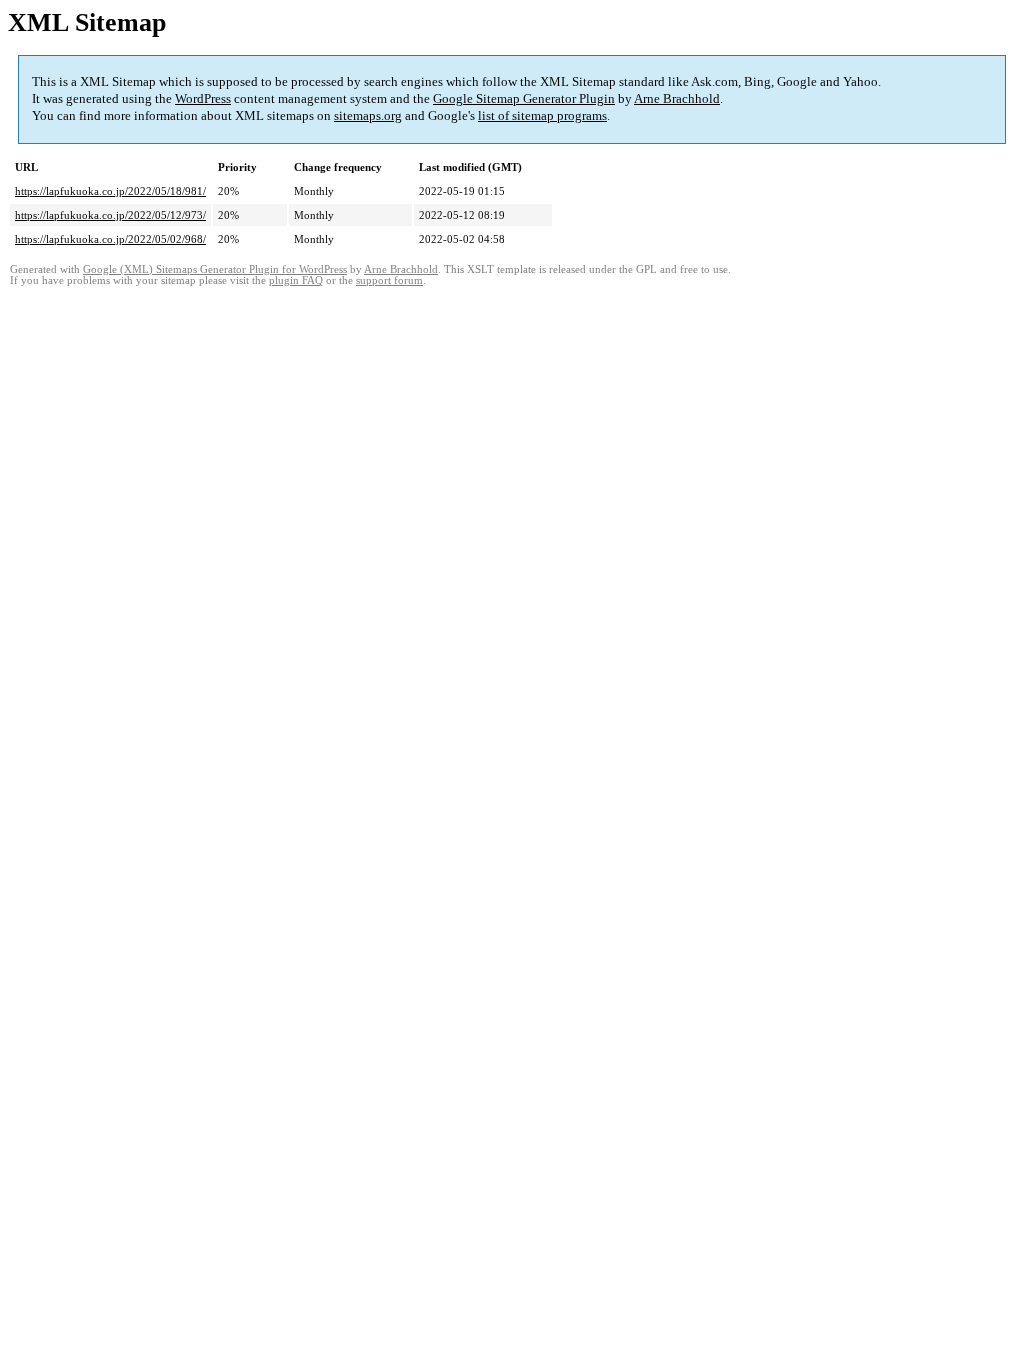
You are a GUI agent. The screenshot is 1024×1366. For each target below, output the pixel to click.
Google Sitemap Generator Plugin (524, 98)
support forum (389, 280)
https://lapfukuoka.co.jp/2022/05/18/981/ (110, 191)
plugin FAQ (296, 280)
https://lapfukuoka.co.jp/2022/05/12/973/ (110, 215)
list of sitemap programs (542, 115)
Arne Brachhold (677, 98)
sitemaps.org (368, 115)
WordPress (203, 98)
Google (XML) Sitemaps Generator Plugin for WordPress (215, 269)
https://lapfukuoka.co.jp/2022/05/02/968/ (110, 239)
